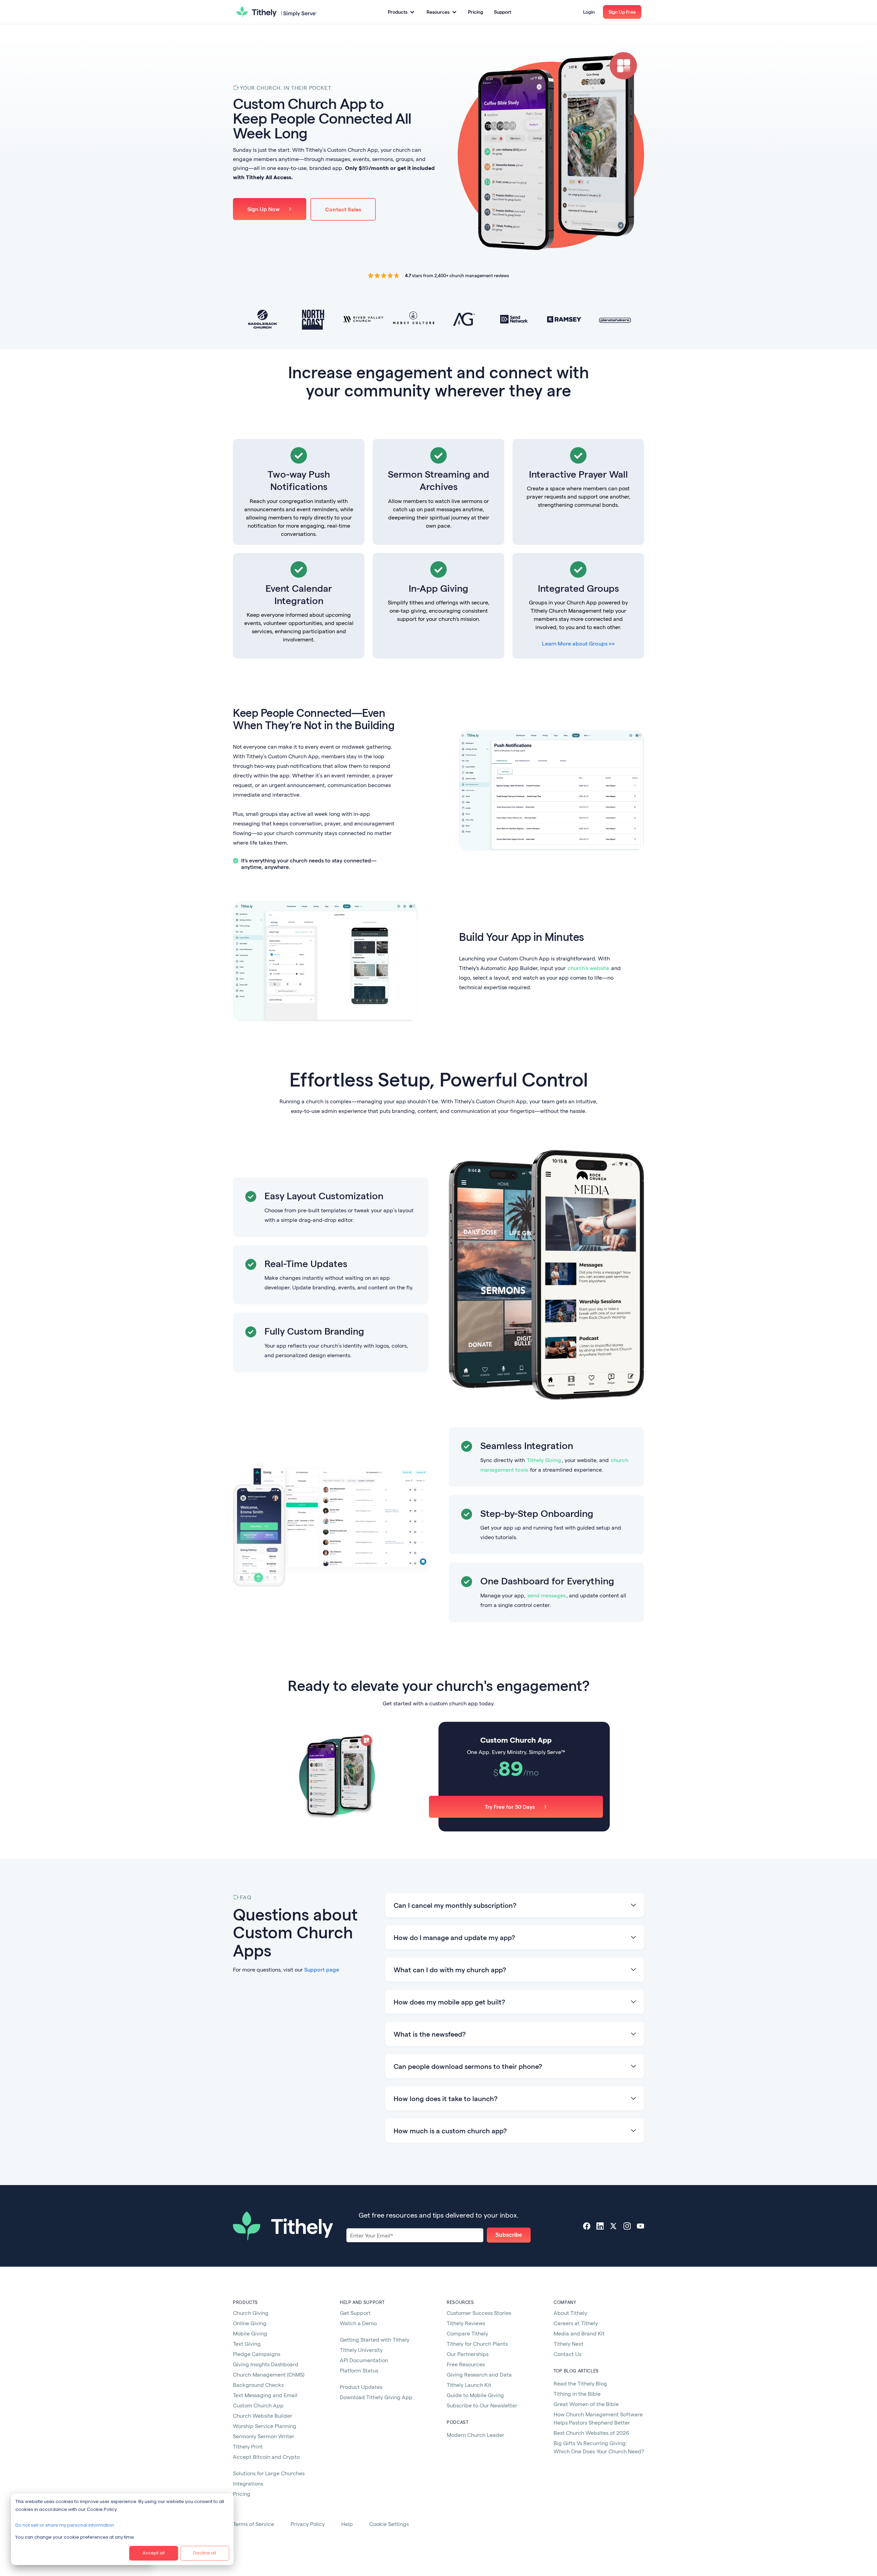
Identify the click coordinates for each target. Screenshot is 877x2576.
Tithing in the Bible (577, 2394)
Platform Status (359, 2370)
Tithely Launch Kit (469, 2385)
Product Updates (361, 2387)
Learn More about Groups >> (578, 643)
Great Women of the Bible (586, 2404)
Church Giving (251, 2313)
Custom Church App (258, 2405)
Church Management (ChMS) (269, 2374)
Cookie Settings (389, 2524)
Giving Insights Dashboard (266, 2364)
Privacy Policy (308, 2524)
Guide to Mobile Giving (475, 2395)
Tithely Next (569, 2344)
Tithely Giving (544, 1460)
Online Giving (250, 2323)
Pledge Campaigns (257, 2354)
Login (589, 12)
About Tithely (570, 2313)
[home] (277, 12)
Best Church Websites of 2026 (591, 2433)
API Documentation (364, 2360)
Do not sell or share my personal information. (65, 2525)
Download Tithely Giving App (376, 2397)
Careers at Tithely (576, 2323)
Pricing (475, 12)
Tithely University (361, 2350)
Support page (322, 1969)
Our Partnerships (468, 2354)
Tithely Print (248, 2446)
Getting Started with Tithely (375, 2339)
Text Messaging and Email (265, 2395)
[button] (401, 12)
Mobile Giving (250, 2333)
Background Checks (258, 2385)
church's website (588, 968)
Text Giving (247, 2344)
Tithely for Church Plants (477, 2344)
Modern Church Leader (475, 2435)
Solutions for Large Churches (269, 2473)
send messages (547, 1595)
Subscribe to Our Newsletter (482, 2405)
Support (503, 12)
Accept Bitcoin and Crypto (266, 2457)
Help (347, 2524)
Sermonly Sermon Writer (264, 2436)
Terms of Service (254, 2524)
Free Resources (466, 2364)
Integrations (248, 2483)
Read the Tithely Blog (580, 2383)
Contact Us (567, 2354)
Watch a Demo (358, 2323)
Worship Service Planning (265, 2426)
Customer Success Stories (479, 2313)
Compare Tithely (467, 2333)
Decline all (205, 2553)
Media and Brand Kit (579, 2333)
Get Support (355, 2313)
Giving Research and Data (479, 2374)
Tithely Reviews (466, 2323)
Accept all (154, 2553)
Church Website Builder (263, 2415)
